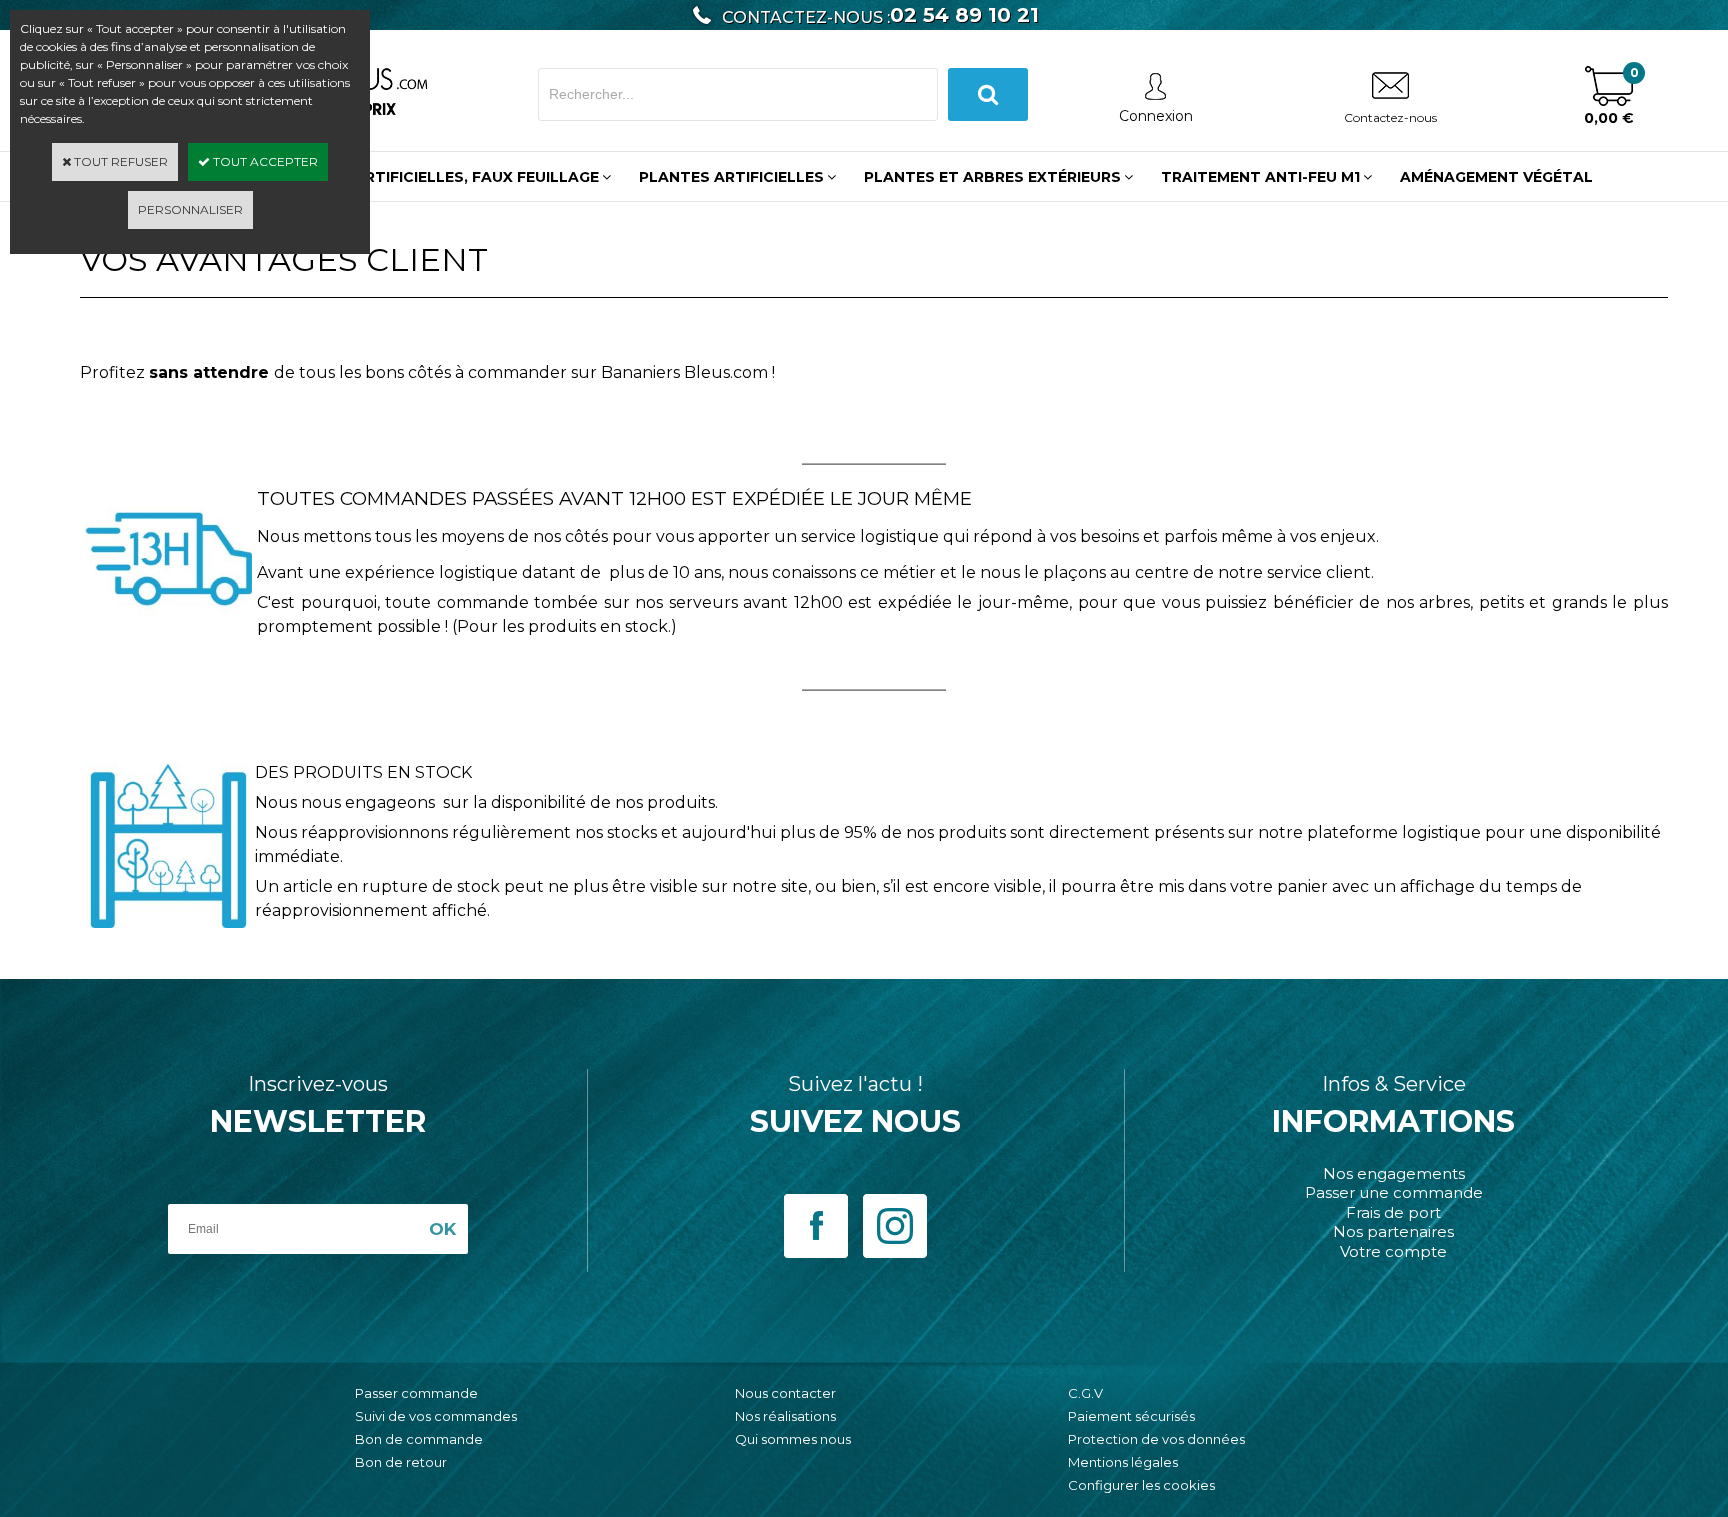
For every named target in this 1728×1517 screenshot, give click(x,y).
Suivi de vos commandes (436, 1416)
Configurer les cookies (1141, 1485)
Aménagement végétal (1496, 177)
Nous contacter (785, 1393)
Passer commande (416, 1393)
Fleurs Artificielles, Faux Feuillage (445, 177)
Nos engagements (1394, 1173)
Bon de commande (419, 1439)
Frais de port (1393, 1212)
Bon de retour (401, 1462)
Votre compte (1393, 1251)
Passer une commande (1394, 1192)
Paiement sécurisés (1131, 1416)
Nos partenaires (1393, 1231)
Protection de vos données (1156, 1439)
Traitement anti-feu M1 (1260, 177)
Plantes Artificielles (731, 177)
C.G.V (1085, 1393)
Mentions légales (1123, 1462)
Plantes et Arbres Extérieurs (992, 177)
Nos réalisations (785, 1416)
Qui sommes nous (793, 1439)
